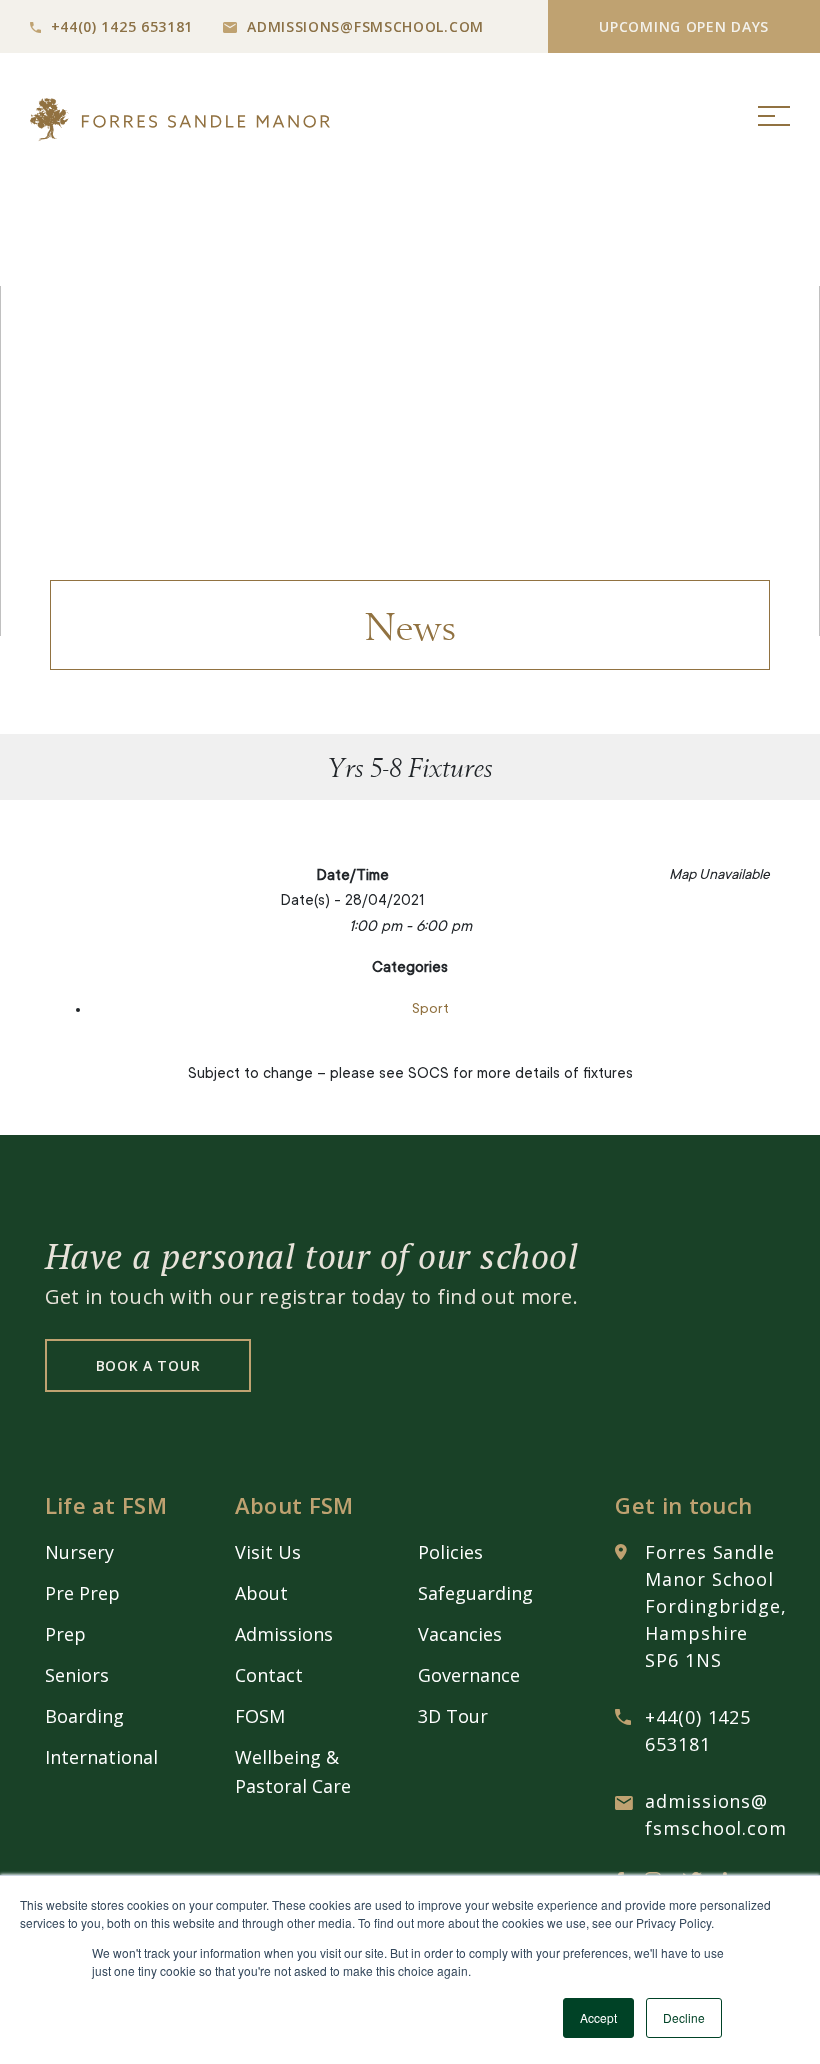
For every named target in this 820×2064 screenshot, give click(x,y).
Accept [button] (598, 2017)
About (261, 1593)
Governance (469, 1675)
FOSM (260, 1716)
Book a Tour (148, 1365)
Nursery (79, 1552)
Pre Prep (82, 1593)
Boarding (84, 1716)
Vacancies (460, 1634)
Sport (430, 1010)
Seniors (77, 1675)
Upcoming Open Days (684, 26)
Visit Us (268, 1552)
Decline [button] (684, 2017)
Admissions (284, 1634)
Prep (65, 1634)
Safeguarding (475, 1593)
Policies (450, 1552)
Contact (269, 1675)
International (101, 1757)
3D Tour (453, 1716)
